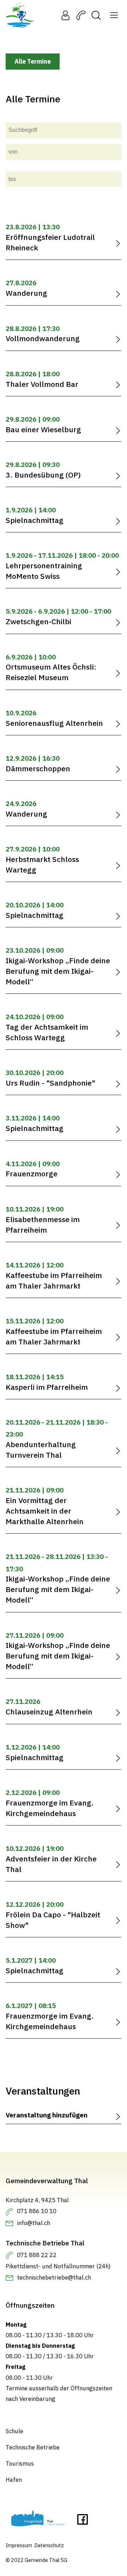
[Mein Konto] (65, 15)
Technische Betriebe (33, 2447)
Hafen (14, 2480)
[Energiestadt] (38, 2520)
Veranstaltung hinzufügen (47, 2115)
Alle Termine (33, 61)
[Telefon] (81, 15)
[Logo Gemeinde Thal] (20, 15)
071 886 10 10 (37, 2211)
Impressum (19, 2545)
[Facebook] (83, 2521)
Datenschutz (49, 2545)
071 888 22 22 (37, 2255)
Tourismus (20, 2463)
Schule (14, 2431)
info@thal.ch (34, 2223)
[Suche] (96, 15)
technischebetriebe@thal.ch (54, 2277)
